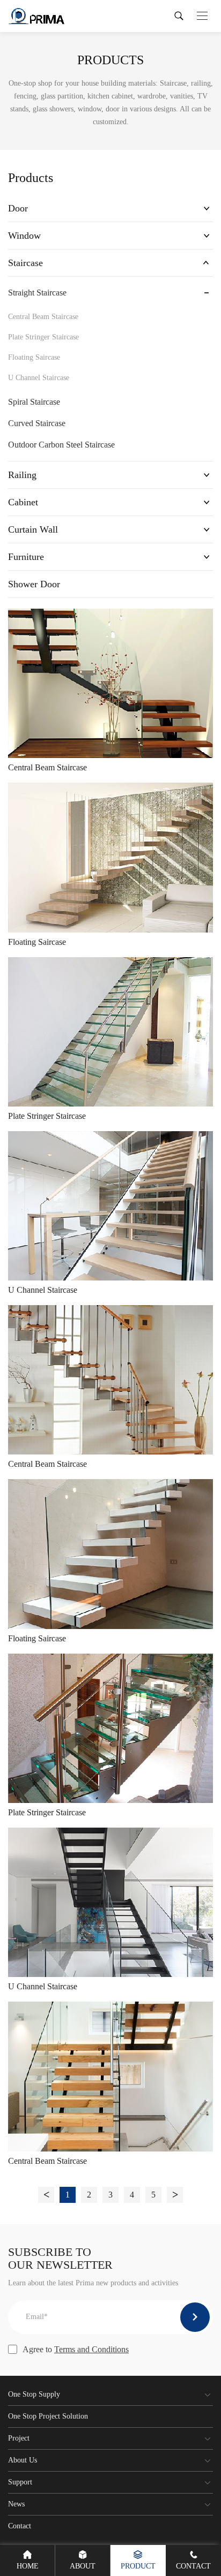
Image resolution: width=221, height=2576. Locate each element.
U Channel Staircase (39, 378)
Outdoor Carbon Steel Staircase (61, 445)
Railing (22, 475)
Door (18, 208)
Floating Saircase (34, 357)
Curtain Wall (33, 529)
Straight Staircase (37, 293)
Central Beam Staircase (43, 317)
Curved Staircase (37, 423)
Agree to (76, 2349)
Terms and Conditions (91, 2349)
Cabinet (23, 502)
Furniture (26, 557)
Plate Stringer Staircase (43, 337)
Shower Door (34, 584)
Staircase (25, 263)
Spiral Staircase (34, 402)
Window (24, 236)
